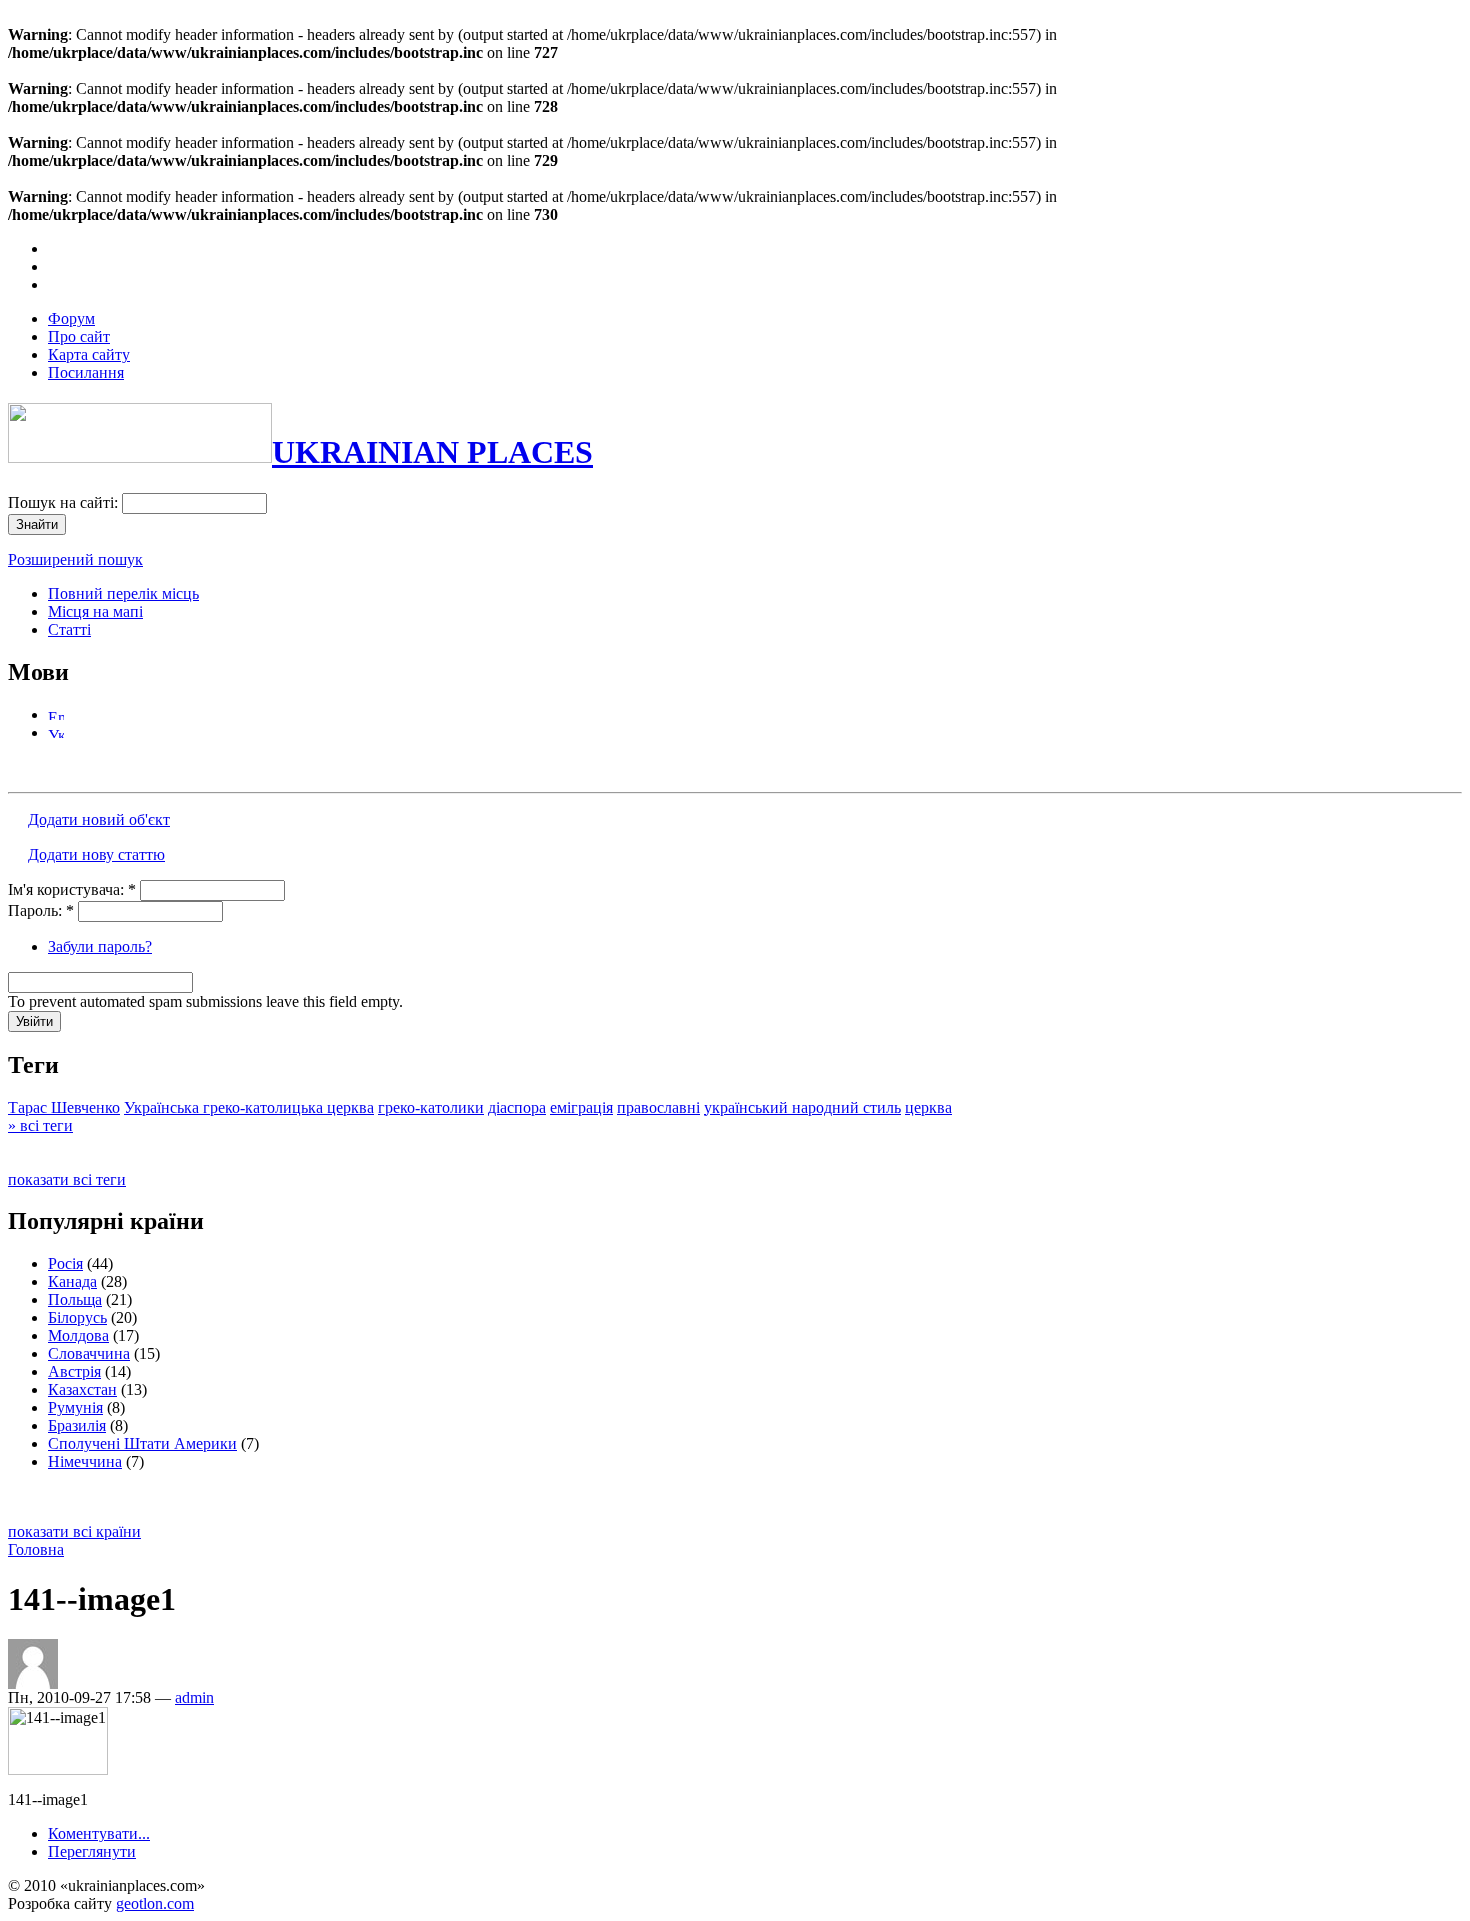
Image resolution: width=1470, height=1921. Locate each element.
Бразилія (77, 1425)
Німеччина (85, 1461)
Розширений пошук (75, 559)
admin (194, 1697)
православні (658, 1107)
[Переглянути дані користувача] (33, 1683)
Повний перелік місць (123, 593)
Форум (71, 318)
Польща (75, 1299)
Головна (36, 1549)
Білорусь (77, 1317)
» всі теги (40, 1125)
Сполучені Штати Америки (142, 1443)
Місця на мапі (95, 611)
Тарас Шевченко (64, 1107)
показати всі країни (74, 1531)
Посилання (86, 372)
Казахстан (82, 1389)
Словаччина (89, 1353)
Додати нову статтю (96, 854)
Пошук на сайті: (65, 502)
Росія (65, 1263)
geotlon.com (155, 1903)
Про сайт (79, 336)
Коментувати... (99, 1833)
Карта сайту (89, 354)
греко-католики (431, 1107)
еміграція (581, 1107)
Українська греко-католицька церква (249, 1107)
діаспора (517, 1107)
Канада (72, 1281)
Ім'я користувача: (72, 889)
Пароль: (41, 910)
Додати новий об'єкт (99, 819)
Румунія (75, 1407)
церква (928, 1107)
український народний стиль (802, 1107)
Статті (69, 629)
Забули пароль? (100, 946)
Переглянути (92, 1851)
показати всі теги (67, 1179)
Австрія (74, 1371)
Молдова (78, 1335)
